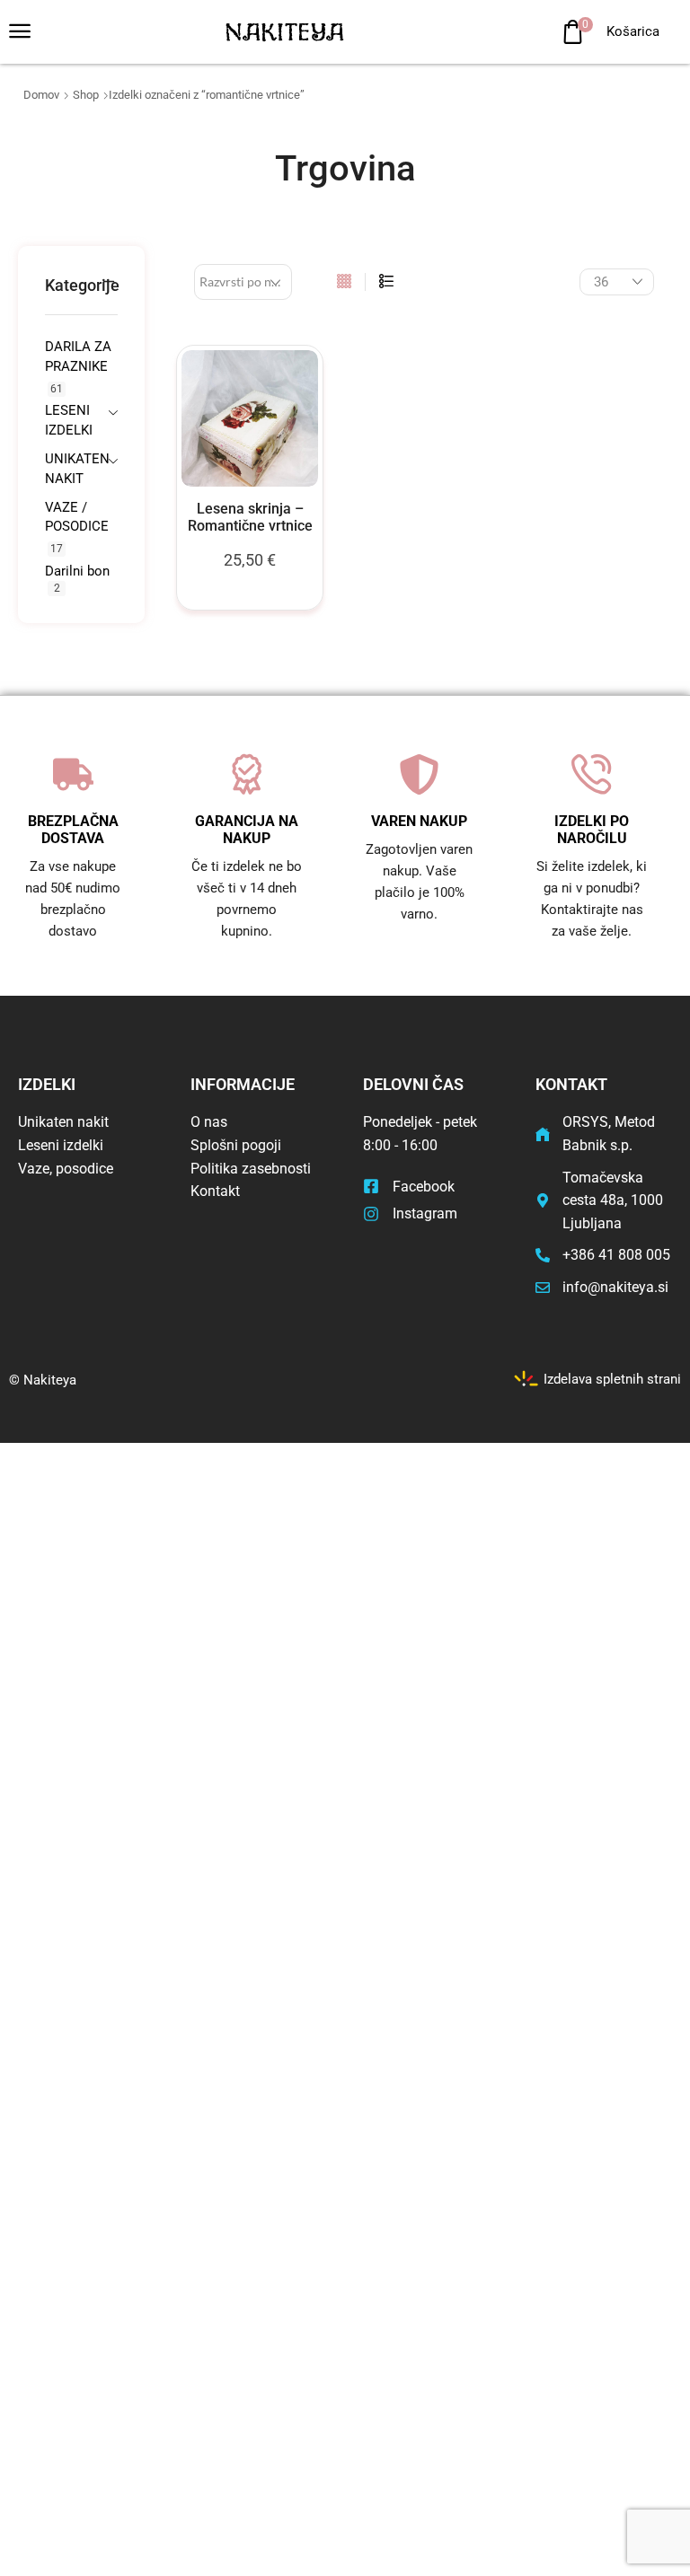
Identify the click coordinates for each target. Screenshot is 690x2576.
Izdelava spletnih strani (612, 1379)
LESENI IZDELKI (68, 420)
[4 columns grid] (344, 282)
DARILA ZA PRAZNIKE (78, 356)
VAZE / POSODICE (77, 517)
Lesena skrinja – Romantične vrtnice (250, 517)
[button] (20, 31)
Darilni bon (77, 571)
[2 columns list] (386, 282)
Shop (86, 95)
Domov (41, 95)
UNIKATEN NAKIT (68, 468)
